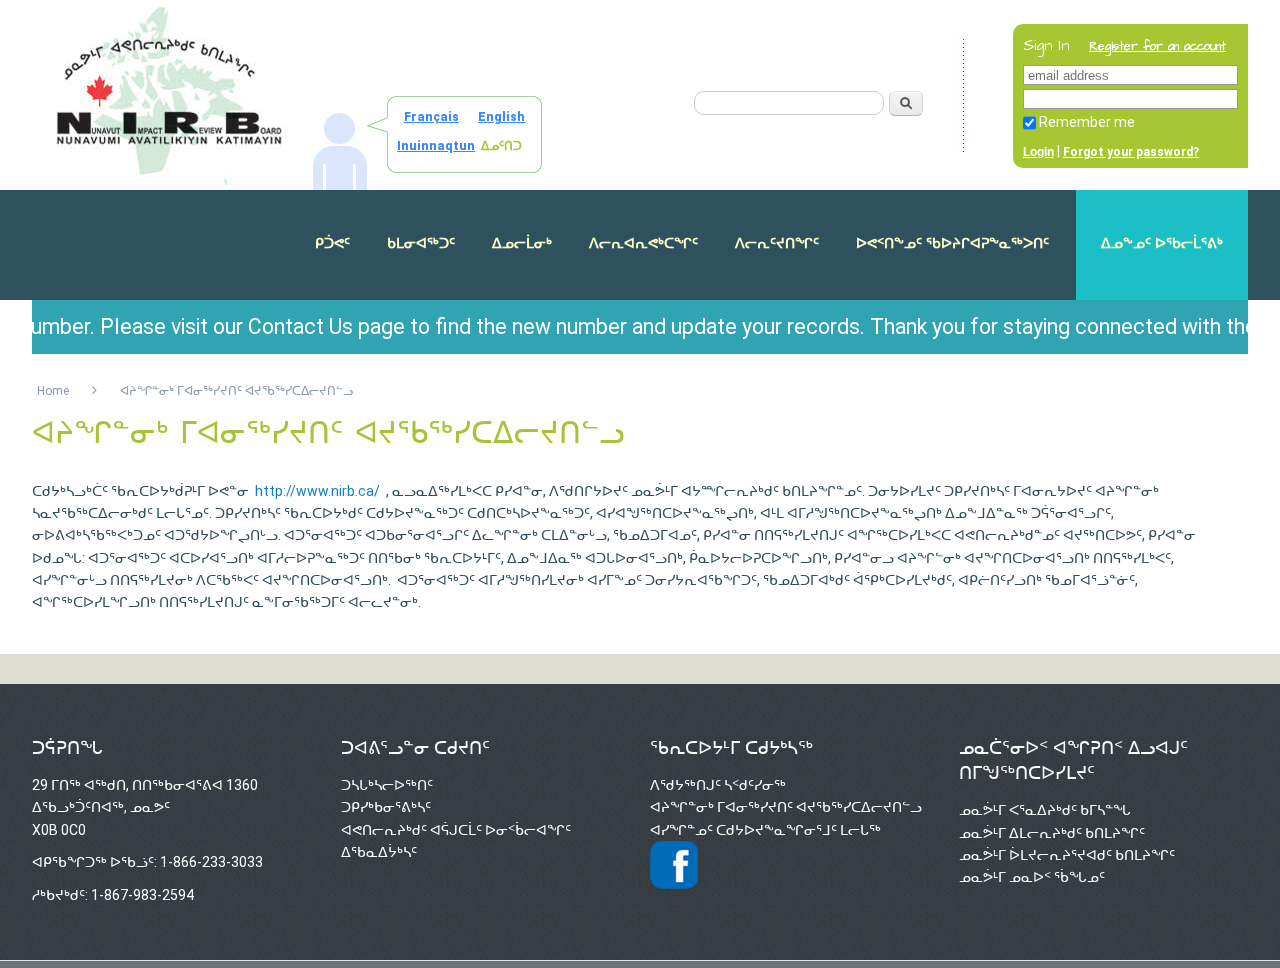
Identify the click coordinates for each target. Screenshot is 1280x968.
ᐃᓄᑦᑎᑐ (501, 146)
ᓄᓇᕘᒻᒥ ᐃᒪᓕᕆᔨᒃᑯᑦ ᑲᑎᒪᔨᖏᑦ (1052, 833)
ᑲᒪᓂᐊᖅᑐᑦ (421, 243)
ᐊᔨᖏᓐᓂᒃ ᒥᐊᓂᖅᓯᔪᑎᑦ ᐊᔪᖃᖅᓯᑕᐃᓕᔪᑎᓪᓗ (786, 807)
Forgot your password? (1131, 152)
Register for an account (1157, 46)
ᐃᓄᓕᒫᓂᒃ (522, 243)
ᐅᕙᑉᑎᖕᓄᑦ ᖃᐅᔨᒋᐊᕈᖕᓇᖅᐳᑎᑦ (952, 243)
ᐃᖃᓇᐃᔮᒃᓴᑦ (379, 852)
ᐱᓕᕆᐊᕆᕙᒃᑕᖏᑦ (643, 243)
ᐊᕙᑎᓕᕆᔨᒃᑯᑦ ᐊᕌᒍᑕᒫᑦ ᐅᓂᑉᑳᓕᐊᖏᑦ (456, 830)
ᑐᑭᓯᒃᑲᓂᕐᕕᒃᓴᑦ (386, 807)
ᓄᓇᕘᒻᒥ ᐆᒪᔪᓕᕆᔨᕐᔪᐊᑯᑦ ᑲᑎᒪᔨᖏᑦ (1067, 855)
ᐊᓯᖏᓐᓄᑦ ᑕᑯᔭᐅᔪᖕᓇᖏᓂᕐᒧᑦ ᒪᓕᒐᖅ (765, 830)
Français (431, 117)
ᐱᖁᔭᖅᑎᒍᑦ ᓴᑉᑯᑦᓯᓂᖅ (718, 785)
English (501, 117)
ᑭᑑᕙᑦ (332, 243)
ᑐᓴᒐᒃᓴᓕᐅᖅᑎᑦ (387, 785)
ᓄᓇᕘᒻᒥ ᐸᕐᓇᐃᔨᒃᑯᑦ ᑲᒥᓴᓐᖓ (1045, 810)
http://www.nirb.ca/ (317, 491)
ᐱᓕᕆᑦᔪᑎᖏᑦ (777, 243)
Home (53, 391)
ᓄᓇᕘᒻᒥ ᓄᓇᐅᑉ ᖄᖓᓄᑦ (1032, 877)
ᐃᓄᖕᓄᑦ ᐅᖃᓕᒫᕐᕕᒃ (1162, 243)
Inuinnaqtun (436, 146)
